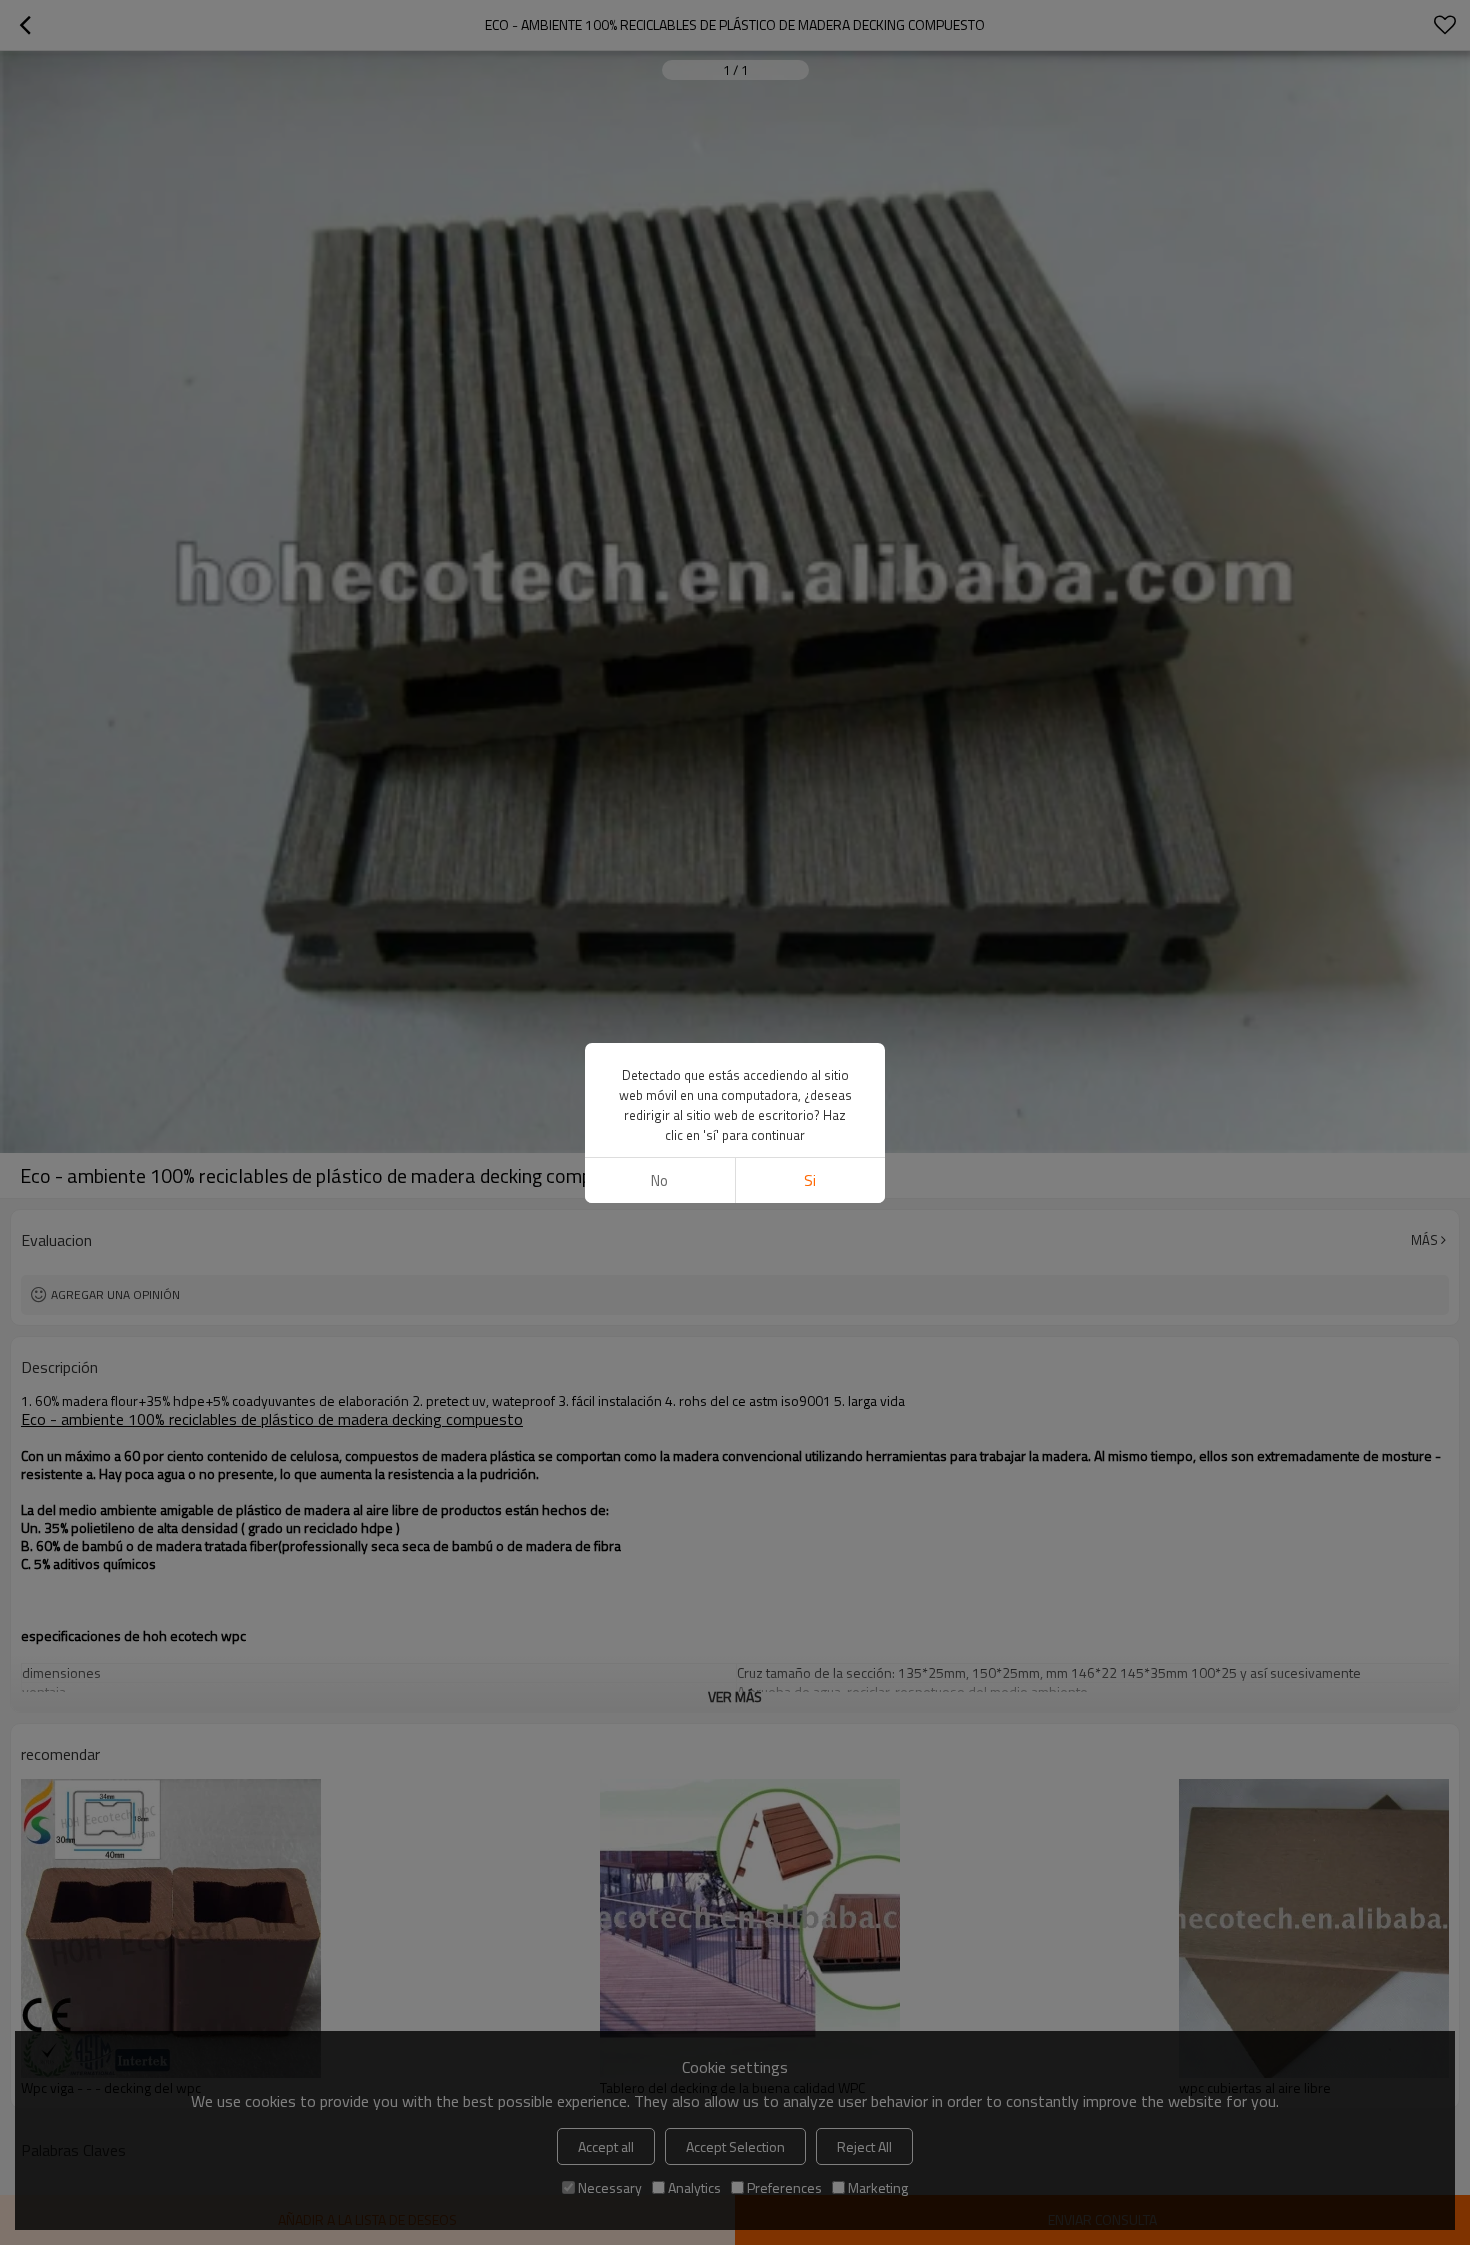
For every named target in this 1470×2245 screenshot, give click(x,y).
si (810, 1180)
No (659, 1180)
